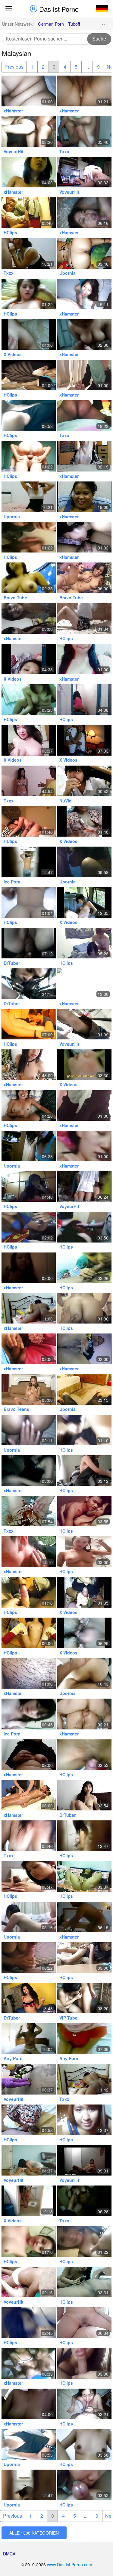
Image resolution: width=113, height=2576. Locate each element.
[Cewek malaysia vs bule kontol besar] (29, 253)
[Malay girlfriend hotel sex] (29, 902)
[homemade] (84, 91)
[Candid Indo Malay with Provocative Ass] (29, 2079)
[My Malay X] (29, 1552)
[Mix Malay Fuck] (29, 1146)
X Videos (13, 354)
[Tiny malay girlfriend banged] (84, 1389)
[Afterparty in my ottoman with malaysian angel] (84, 943)
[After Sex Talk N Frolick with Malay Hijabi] (29, 91)
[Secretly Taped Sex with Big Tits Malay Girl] (84, 2160)
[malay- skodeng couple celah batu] (29, 2282)
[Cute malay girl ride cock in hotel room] (84, 2444)
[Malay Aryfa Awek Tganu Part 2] (84, 1430)
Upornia (67, 273)
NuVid (66, 801)
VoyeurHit (14, 151)
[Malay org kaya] (29, 1714)
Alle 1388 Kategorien (34, 2533)
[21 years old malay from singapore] (29, 1186)
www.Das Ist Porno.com (70, 2565)
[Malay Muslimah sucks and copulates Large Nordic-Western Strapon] (29, 2120)
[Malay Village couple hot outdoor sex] (29, 132)
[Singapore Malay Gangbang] (84, 1227)
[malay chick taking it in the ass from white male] (84, 1714)
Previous (14, 67)
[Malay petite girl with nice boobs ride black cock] (29, 821)
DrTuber (12, 963)
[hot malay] (84, 1349)
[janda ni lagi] (84, 334)
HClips (10, 232)
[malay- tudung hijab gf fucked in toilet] (84, 700)
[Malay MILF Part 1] (84, 375)
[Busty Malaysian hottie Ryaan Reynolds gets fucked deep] (84, 578)
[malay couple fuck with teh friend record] (29, 2363)
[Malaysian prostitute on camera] (84, 740)
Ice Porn (12, 882)
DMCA (9, 2554)
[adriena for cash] (29, 1065)
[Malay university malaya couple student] (84, 1268)
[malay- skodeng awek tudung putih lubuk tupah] (84, 1186)
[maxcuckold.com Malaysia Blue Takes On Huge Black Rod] (29, 1998)
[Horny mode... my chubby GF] (29, 1673)
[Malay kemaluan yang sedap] (29, 1430)
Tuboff (74, 24)
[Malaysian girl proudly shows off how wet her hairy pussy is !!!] (84, 2120)
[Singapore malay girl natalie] (29, 2242)
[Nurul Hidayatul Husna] (84, 659)
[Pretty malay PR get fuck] (29, 1471)
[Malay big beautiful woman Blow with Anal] (84, 862)
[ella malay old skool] (84, 1917)
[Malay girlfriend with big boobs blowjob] (84, 1471)
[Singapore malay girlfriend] (29, 2323)
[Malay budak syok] (84, 781)
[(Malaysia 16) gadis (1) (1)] (29, 334)
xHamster (13, 111)
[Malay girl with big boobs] (29, 700)
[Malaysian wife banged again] (84, 2404)
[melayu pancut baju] (29, 2404)
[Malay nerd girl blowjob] (29, 1592)
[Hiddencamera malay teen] (29, 862)
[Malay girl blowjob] (29, 1957)
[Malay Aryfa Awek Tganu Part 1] (84, 1957)
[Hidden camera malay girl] (84, 1836)
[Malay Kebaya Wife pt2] (84, 1308)
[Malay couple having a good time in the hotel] (29, 2038)
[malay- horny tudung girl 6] (29, 1511)
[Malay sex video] (29, 213)
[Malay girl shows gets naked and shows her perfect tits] (29, 578)
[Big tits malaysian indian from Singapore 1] (84, 415)
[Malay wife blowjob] (84, 2363)
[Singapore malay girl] (29, 294)
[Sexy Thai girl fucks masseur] (29, 1795)
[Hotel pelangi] (29, 172)
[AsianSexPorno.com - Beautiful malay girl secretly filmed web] (84, 1795)
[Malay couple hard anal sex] (29, 456)
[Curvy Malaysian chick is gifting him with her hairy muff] (29, 1389)
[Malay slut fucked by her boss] (29, 1633)
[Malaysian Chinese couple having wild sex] (84, 1146)
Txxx (64, 151)
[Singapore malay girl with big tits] (29, 415)
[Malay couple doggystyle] (84, 1673)
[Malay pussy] (84, 1755)
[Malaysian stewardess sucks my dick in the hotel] (29, 1024)
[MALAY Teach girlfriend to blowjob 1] (84, 1592)
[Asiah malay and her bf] (84, 497)
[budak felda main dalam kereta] (84, 902)
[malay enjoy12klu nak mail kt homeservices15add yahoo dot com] (84, 172)
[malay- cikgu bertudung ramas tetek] (84, 456)
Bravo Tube (15, 598)
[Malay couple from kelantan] (29, 375)
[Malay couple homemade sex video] (29, 1105)
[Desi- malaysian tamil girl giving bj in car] (29, 984)
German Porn (51, 24)
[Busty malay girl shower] (84, 1552)
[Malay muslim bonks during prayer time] (84, 253)
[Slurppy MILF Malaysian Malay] (84, 537)
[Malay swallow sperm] (29, 537)
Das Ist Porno (58, 9)
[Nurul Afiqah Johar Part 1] (29, 1268)
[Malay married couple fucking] (29, 1308)
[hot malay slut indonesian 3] (29, 659)
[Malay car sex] (29, 1227)
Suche (99, 39)
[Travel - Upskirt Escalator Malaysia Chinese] (84, 1024)
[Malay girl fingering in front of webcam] (84, 619)
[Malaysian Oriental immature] (29, 781)
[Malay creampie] (29, 943)
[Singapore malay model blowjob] (29, 1876)
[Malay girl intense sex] (84, 1511)
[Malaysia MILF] (29, 2201)
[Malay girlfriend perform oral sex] (84, 2485)
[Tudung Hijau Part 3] (84, 1105)
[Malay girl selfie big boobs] (84, 2242)
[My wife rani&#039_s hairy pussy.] (84, 821)
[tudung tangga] (29, 1349)
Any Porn (13, 2058)
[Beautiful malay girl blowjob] (84, 2282)
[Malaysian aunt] (29, 1836)
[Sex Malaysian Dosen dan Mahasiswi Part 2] (29, 1917)
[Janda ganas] (84, 213)
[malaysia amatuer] (84, 1633)
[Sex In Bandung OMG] (84, 984)
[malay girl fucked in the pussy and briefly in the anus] (84, 2038)
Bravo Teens (16, 1409)
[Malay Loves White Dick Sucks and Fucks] (84, 294)
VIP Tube (68, 2018)
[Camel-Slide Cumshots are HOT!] (84, 2323)
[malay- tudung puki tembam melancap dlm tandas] (29, 1755)
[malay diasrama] (29, 2160)
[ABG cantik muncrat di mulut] (84, 1065)
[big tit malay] (29, 740)
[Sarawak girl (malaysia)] (29, 619)
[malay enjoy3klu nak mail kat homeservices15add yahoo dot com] (84, 132)
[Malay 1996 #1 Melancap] (84, 1876)
